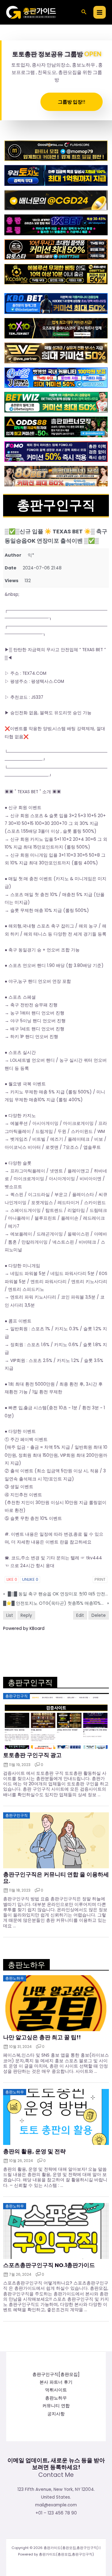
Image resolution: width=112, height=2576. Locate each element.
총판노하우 (56, 2398)
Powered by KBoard (24, 1628)
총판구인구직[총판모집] (56, 2374)
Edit (80, 1615)
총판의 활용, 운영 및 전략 (34, 2151)
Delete (99, 1615)
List (10, 1615)
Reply (26, 1615)
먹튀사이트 (56, 2390)
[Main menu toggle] (100, 12)
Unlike (30, 1579)
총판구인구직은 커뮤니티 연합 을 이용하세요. (56, 1878)
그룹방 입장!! (72, 102)
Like (12, 1579)
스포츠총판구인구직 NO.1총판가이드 (49, 2265)
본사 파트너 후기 (56, 2382)
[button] (84, 12)
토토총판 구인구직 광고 (32, 1755)
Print (100, 1579)
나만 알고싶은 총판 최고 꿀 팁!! (42, 2037)
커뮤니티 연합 (56, 2406)
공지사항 (56, 2414)
